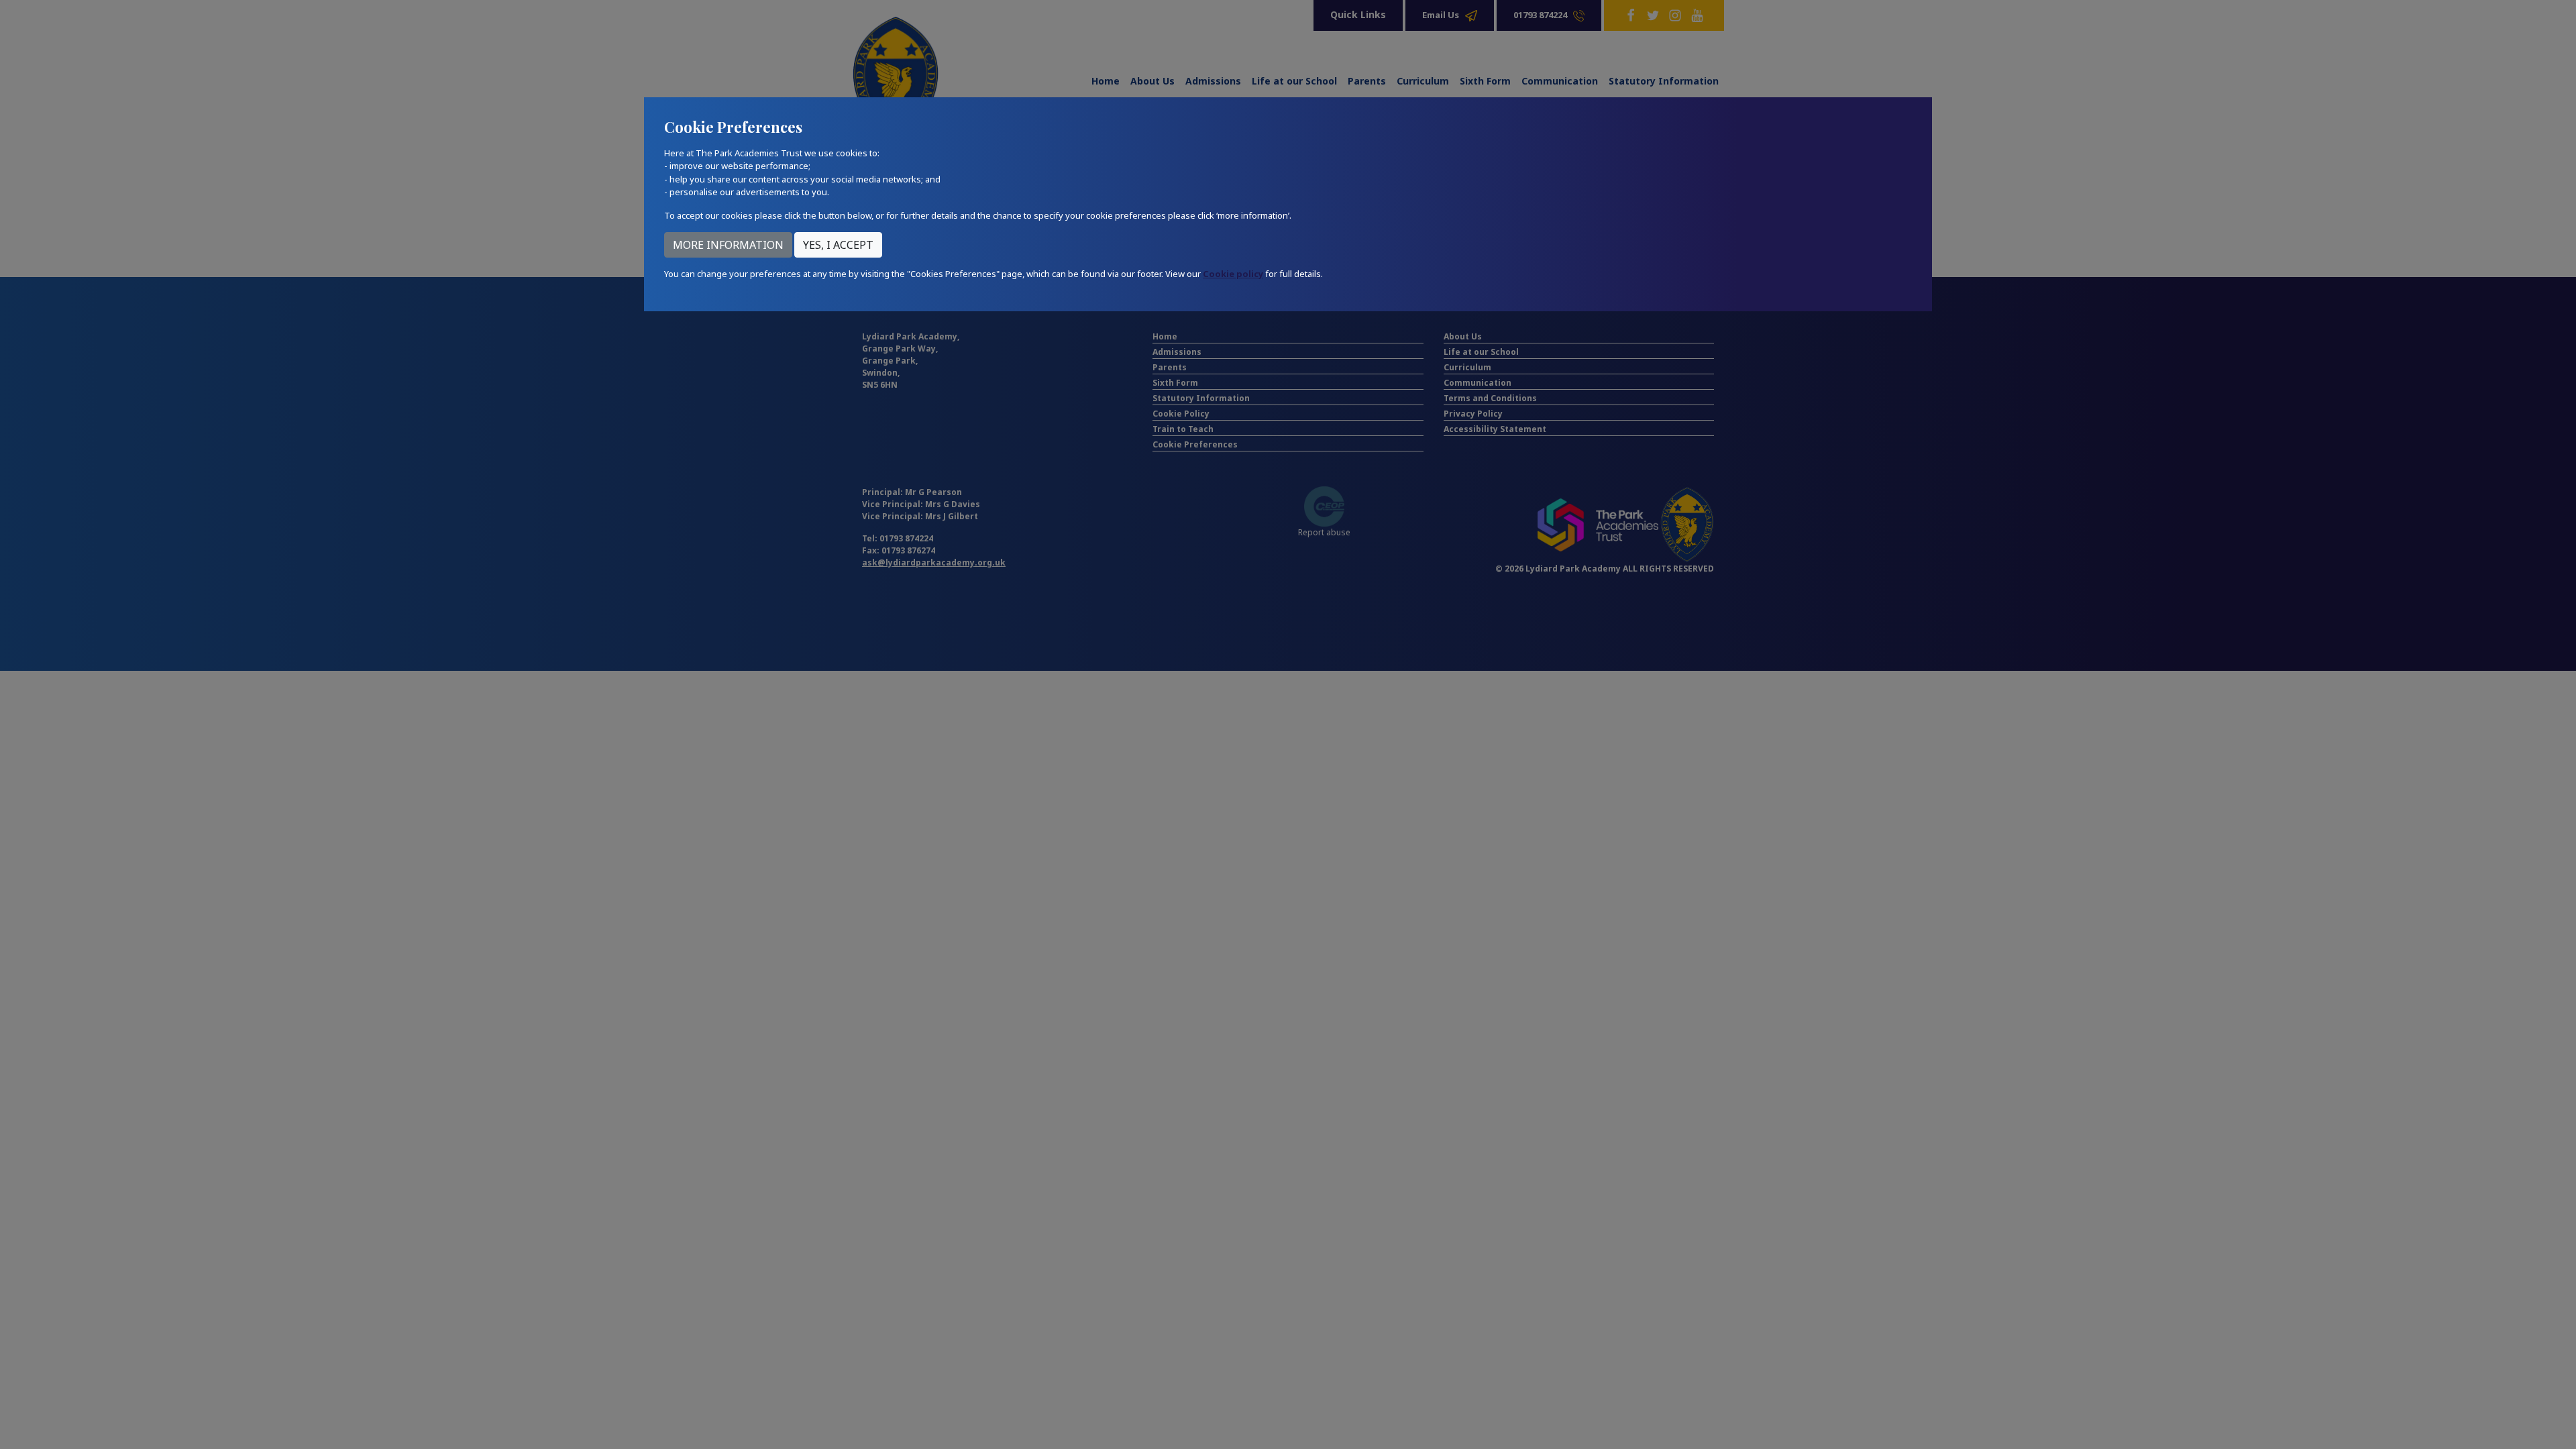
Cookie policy (1233, 274)
